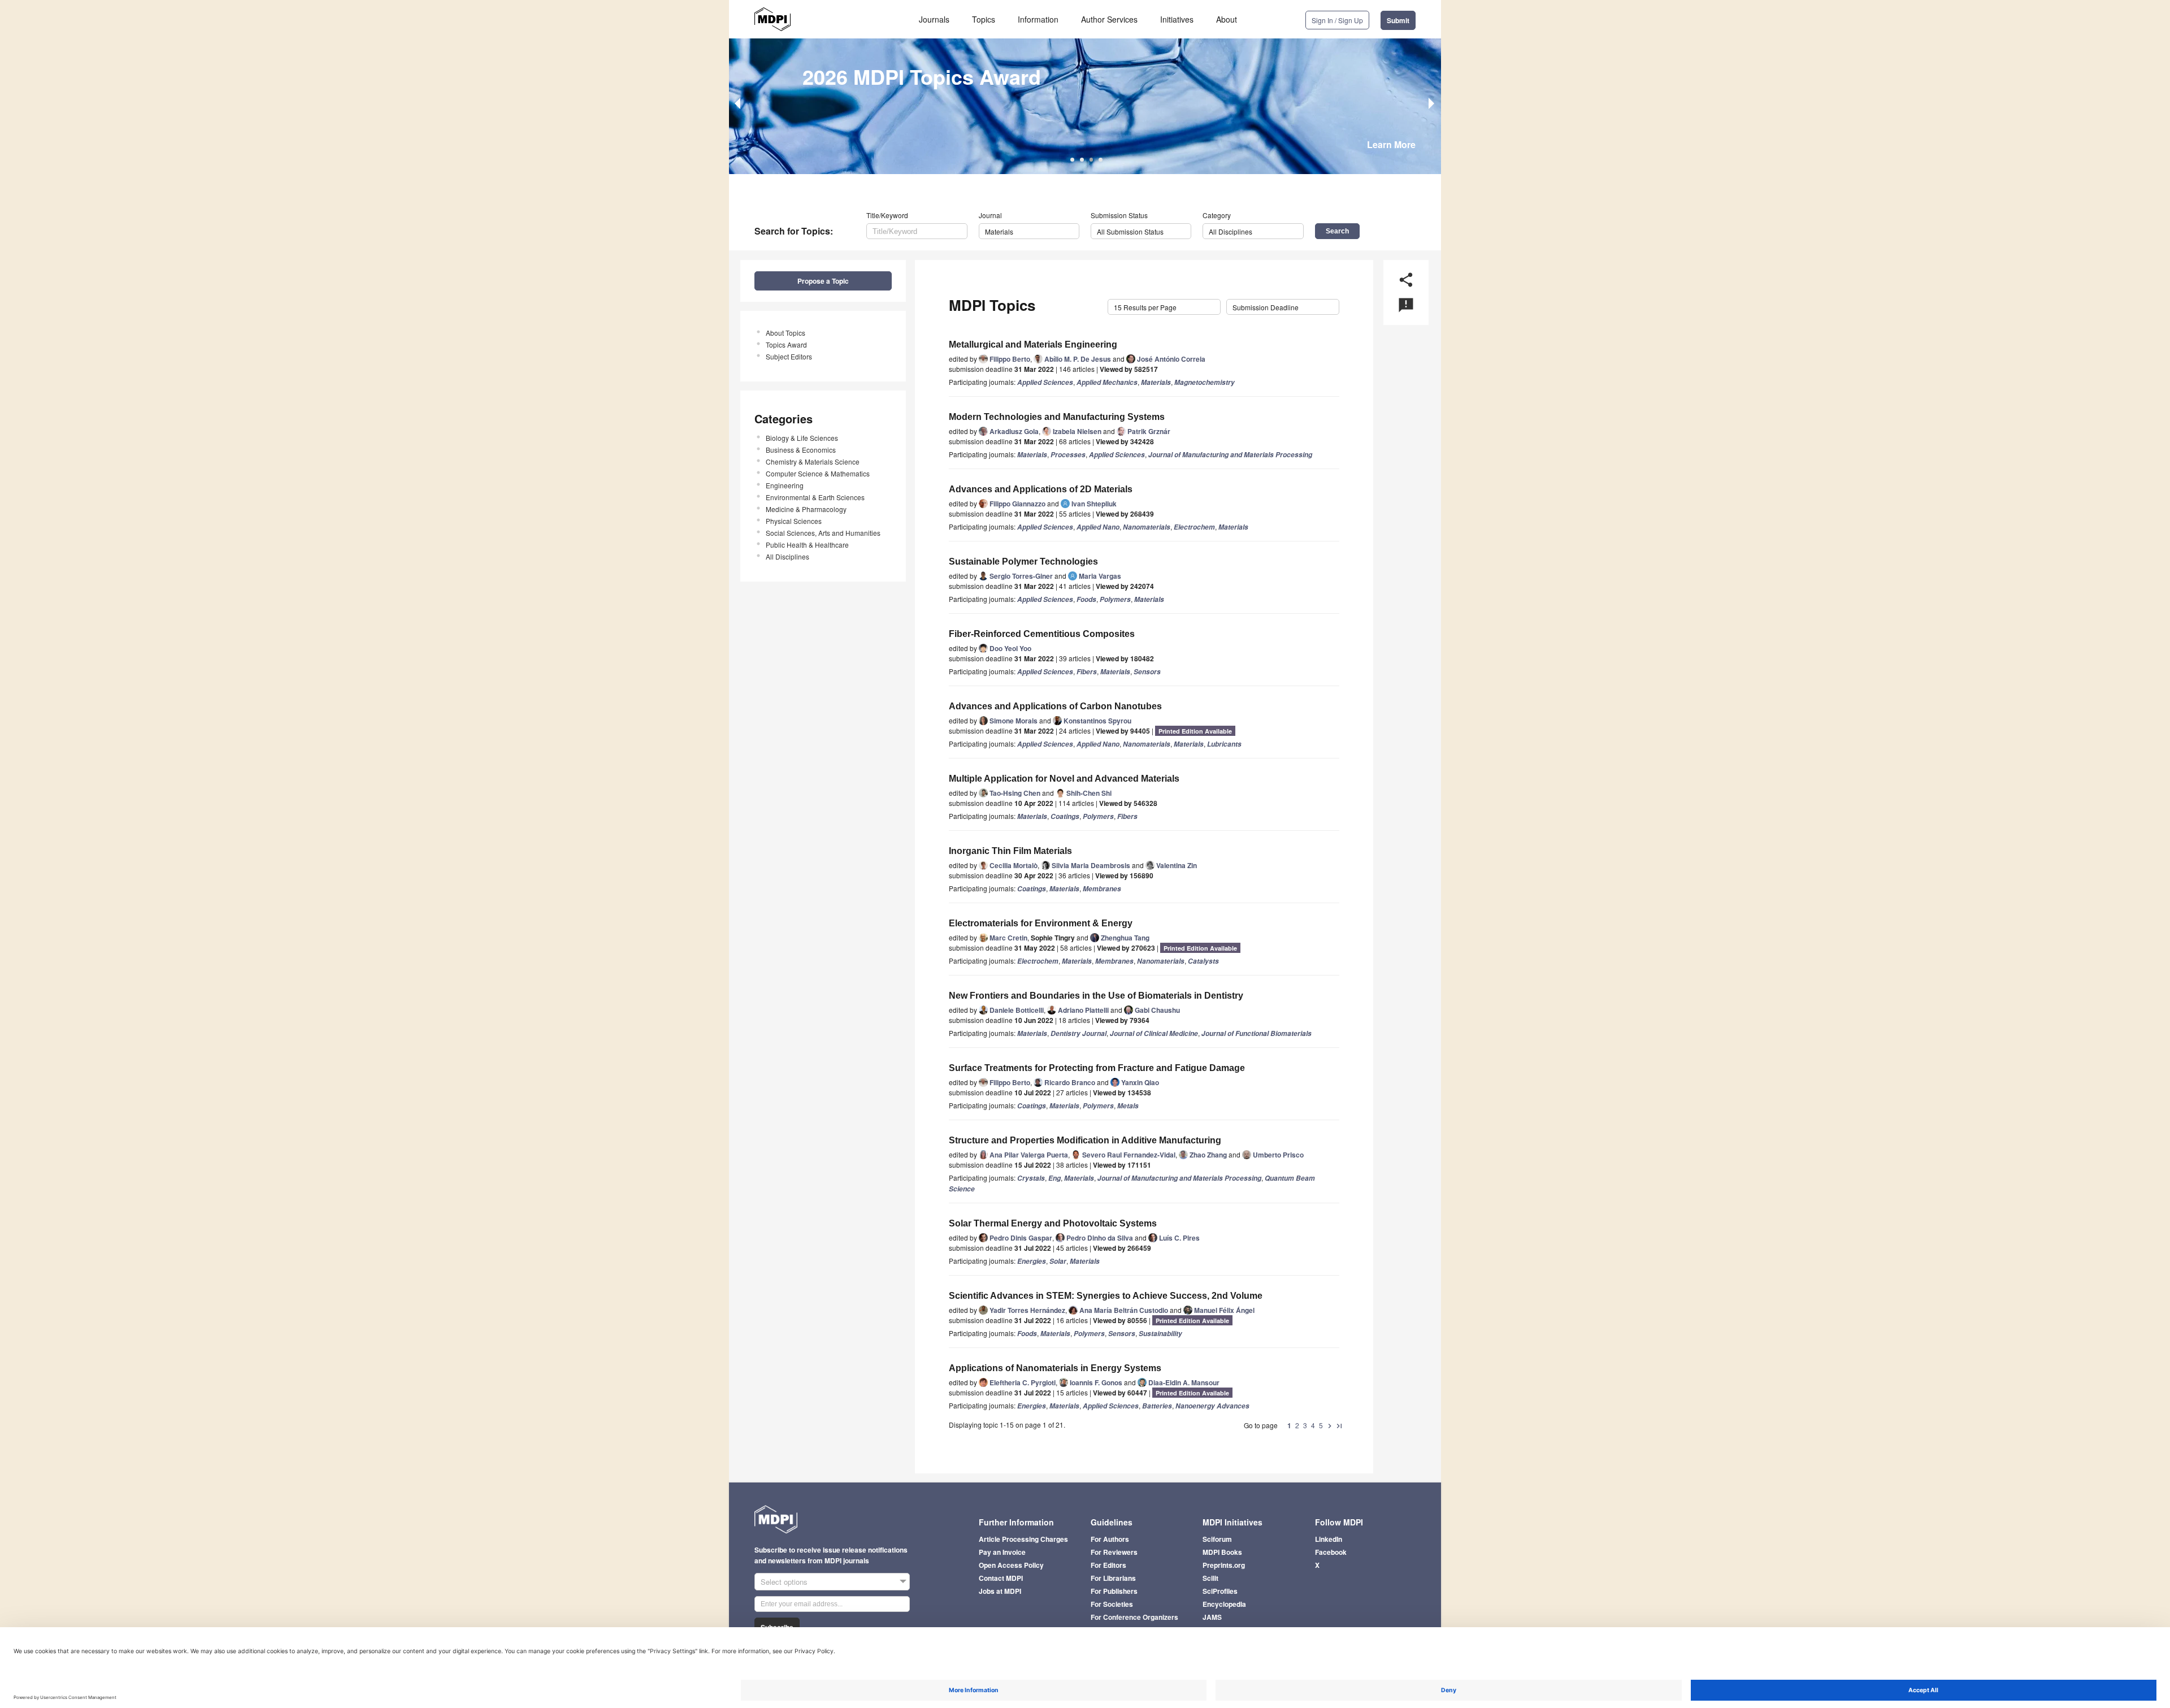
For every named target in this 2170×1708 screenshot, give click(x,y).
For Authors (1110, 1539)
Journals (934, 19)
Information (1038, 19)
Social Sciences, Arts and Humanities (823, 533)
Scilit (1210, 1578)
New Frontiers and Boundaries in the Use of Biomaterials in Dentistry (1096, 996)
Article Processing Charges (1023, 1539)
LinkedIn (1329, 1539)
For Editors (1108, 1565)
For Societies (1112, 1604)
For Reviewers (1114, 1552)
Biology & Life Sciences (802, 438)
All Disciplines (787, 556)
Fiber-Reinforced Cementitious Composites (1042, 634)
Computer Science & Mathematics (818, 473)
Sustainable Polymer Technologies (1023, 562)
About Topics (785, 333)
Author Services (1109, 19)
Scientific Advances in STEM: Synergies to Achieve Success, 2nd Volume (1106, 1296)
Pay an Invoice (1002, 1552)
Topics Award (786, 344)
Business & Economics (801, 450)
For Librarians (1113, 1578)
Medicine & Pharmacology (806, 509)
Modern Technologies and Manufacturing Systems (1057, 417)
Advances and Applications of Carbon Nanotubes (1055, 706)
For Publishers (1114, 1591)
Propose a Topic (823, 281)
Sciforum (1217, 1539)
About (1227, 19)
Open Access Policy (1011, 1565)
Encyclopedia (1224, 1604)
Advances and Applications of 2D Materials (1041, 489)
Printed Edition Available (1195, 731)
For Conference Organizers (1134, 1617)
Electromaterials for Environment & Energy (1041, 923)
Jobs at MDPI (1000, 1591)
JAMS (1212, 1617)
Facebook (1331, 1552)
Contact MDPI (1001, 1578)
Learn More (1391, 144)
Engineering (785, 485)
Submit (1398, 20)
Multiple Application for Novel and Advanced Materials (1064, 779)
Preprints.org (1224, 1565)
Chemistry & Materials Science (813, 461)
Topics (984, 19)
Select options (784, 1582)
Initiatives (1177, 19)
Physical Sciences (794, 521)
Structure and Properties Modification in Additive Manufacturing (1085, 1140)
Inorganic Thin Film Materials (1010, 851)
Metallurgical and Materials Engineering (1033, 344)
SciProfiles (1220, 1591)
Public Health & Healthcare (807, 545)
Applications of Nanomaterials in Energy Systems (1055, 1368)
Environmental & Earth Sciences (815, 497)
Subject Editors (789, 356)
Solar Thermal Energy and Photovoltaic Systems (1053, 1223)
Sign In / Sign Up (1337, 20)
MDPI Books (1222, 1552)
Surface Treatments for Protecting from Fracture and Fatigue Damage (1097, 1068)
